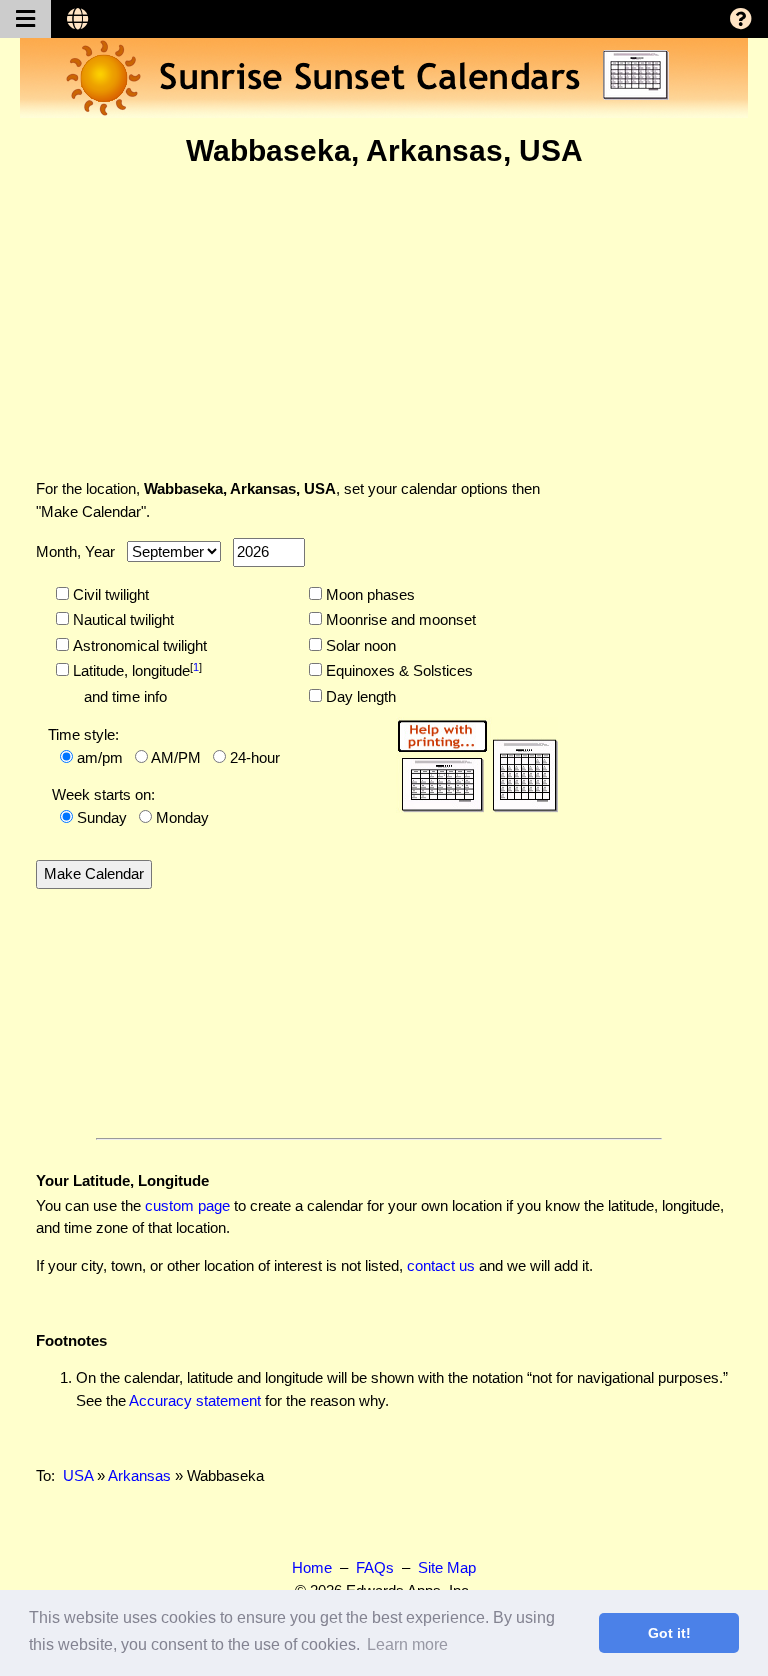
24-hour (255, 757)
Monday (182, 817)
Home (312, 1567)
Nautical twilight (121, 619)
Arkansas (139, 1475)
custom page (187, 1205)
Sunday (102, 817)
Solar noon (359, 645)
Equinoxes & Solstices (397, 670)
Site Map (447, 1567)
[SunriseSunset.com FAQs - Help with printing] (471, 762)
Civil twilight (109, 594)
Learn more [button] (407, 1644)
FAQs (375, 1567)
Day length (359, 696)
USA (78, 1475)
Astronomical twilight (138, 645)
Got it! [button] (669, 1633)
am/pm (100, 757)
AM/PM (176, 757)
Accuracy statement (195, 1400)
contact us (441, 1265)
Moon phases (368, 594)
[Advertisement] (384, 323)
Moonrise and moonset (399, 619)
